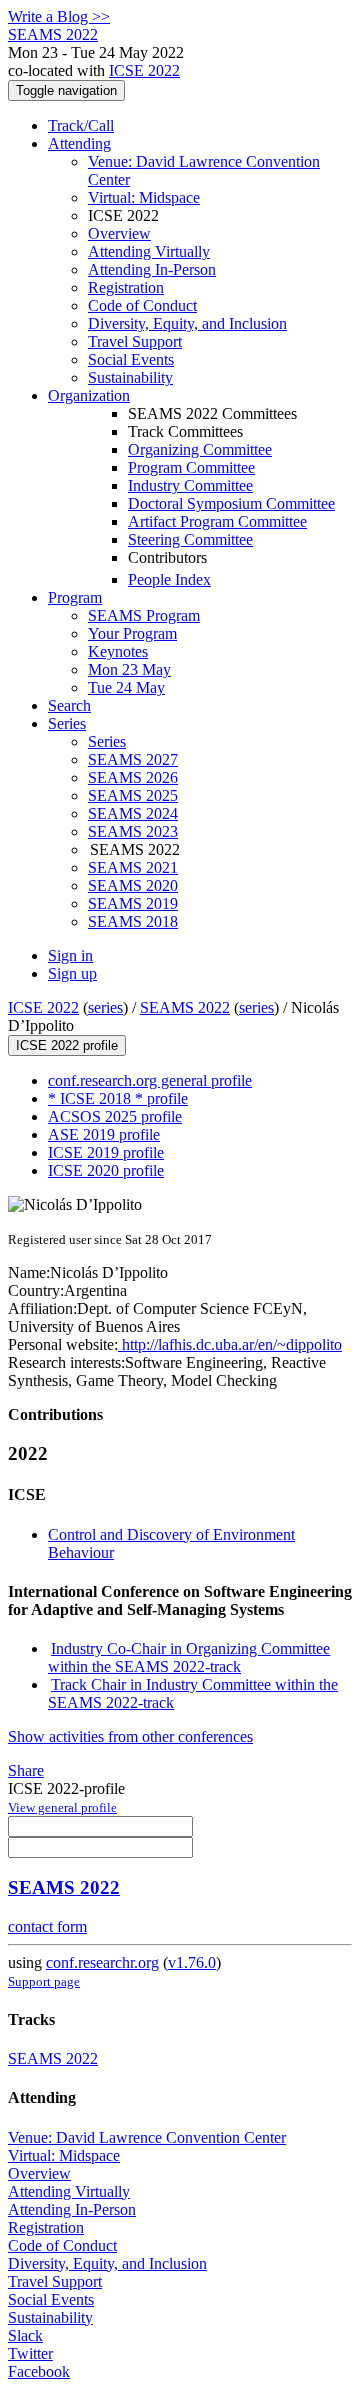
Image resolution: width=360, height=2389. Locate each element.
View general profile (62, 1807)
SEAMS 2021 (133, 867)
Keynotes (118, 651)
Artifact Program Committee (217, 521)
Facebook (39, 2371)
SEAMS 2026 (133, 777)
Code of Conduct (142, 305)
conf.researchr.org (102, 1962)
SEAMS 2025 (133, 795)
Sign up (72, 973)
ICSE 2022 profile (67, 1045)
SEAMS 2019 (133, 903)
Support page (44, 1981)
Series (107, 741)
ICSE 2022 (144, 70)
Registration (126, 287)
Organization (89, 395)
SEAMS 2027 (133, 759)
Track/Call (81, 125)
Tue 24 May (126, 687)
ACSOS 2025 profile (115, 1116)
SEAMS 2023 (133, 831)
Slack (25, 2335)
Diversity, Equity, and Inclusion (187, 323)
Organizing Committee (200, 449)
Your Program (132, 633)
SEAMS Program (144, 615)
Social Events (131, 359)
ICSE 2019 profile (106, 1152)
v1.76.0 (192, 1962)
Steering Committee (190, 539)
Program (75, 597)
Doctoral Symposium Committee (231, 503)
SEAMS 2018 (133, 921)
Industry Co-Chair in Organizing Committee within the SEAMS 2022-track (189, 1657)
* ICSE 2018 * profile (118, 1098)
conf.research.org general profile (150, 1080)
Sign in (70, 955)
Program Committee (191, 467)
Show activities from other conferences (130, 1736)
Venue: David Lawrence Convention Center (147, 2137)
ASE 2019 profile (104, 1134)
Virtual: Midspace (144, 197)
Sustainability (130, 377)
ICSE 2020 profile (106, 1170)
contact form (47, 1926)
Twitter (30, 2353)
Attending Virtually (149, 251)
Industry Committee (190, 485)
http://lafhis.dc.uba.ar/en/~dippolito (230, 1344)
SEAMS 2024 (133, 813)
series (105, 1007)
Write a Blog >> (59, 16)
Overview (119, 233)
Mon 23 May (129, 669)
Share (26, 1770)
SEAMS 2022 (185, 1007)
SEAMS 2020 (133, 885)
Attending (79, 143)
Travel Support (135, 341)
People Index (169, 579)
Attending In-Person (152, 269)
